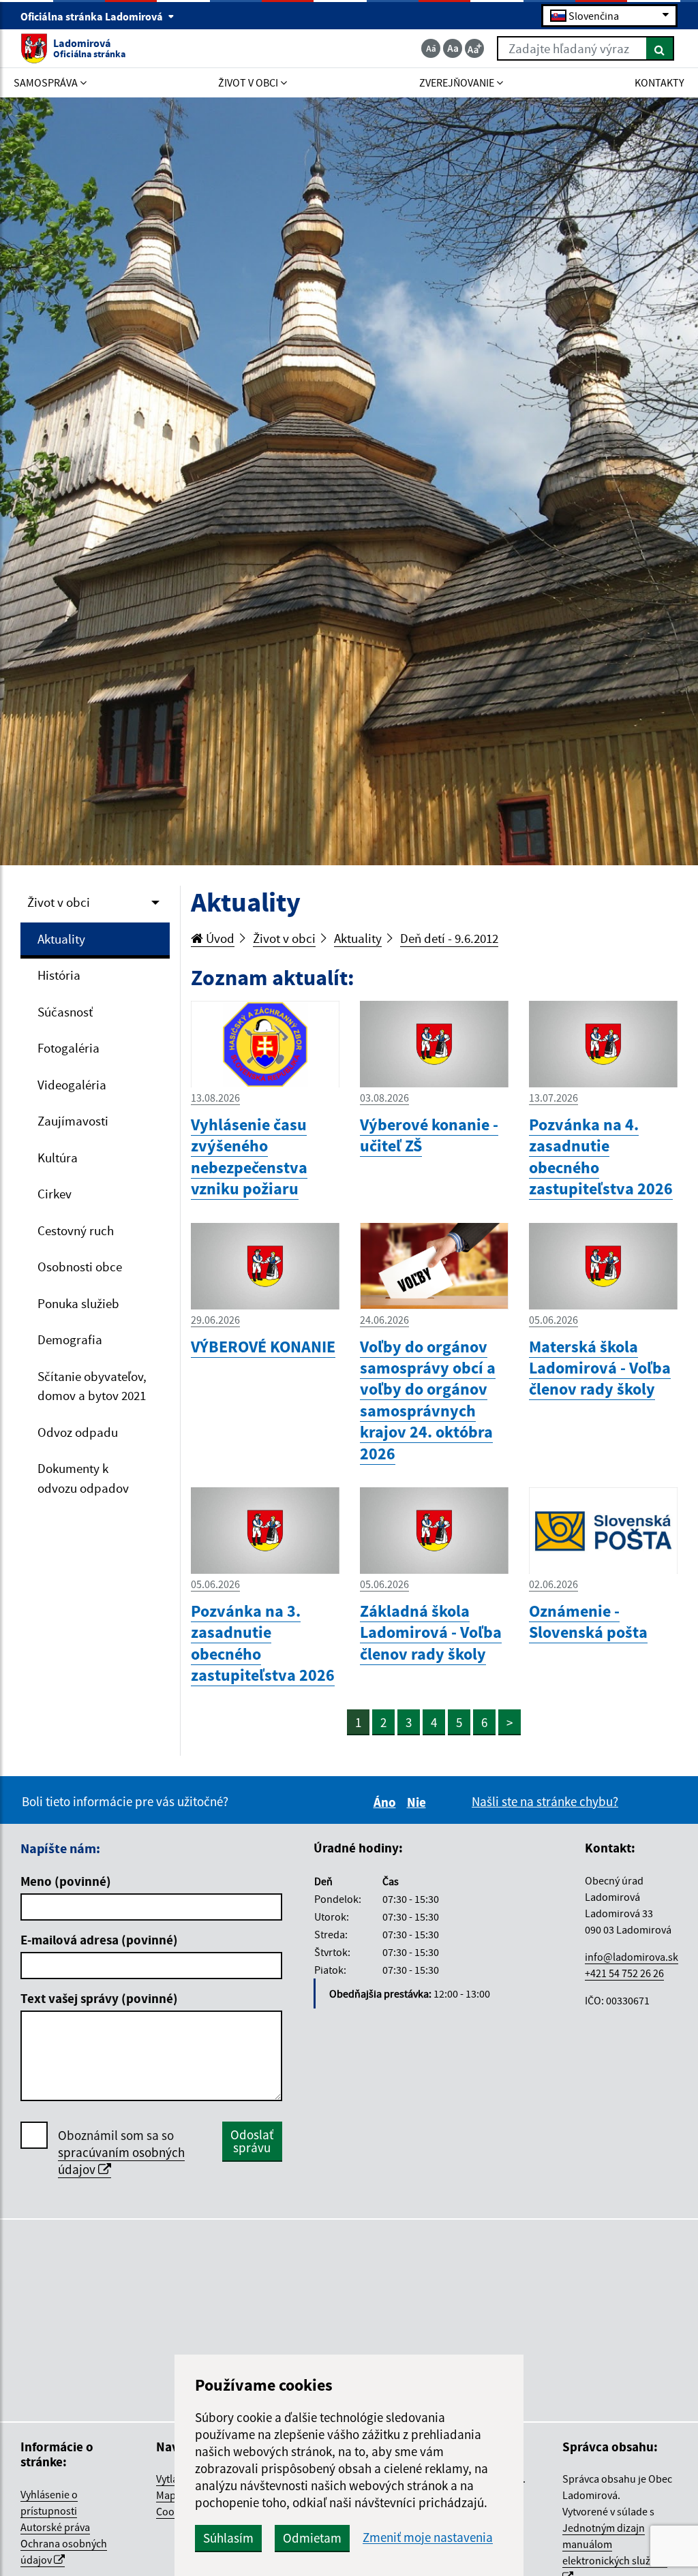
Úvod (219, 938)
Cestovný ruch (76, 1230)
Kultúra (58, 1158)
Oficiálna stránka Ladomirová (93, 16)
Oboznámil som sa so (121, 2152)
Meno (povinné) (66, 1881)
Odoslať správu (252, 2141)
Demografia (70, 1339)
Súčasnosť (65, 1012)
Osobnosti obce (80, 1267)
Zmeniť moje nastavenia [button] (428, 2538)
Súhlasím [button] (228, 2538)
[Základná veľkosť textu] (453, 48)
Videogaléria (72, 1085)
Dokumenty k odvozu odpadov (83, 1478)
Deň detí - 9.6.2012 (449, 938)
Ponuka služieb (78, 1303)
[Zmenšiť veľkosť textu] (431, 48)
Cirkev (55, 1194)
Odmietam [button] (312, 2538)
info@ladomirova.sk (632, 1957)
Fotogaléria (69, 1048)
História (59, 975)
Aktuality (61, 939)
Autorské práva (55, 2527)
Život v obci (59, 902)
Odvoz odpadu (78, 1432)
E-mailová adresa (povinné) (99, 1940)
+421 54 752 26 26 (624, 1973)
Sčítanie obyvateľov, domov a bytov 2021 (92, 1386)
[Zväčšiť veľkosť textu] (474, 48)
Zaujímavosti (73, 1121)
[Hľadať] (660, 48)
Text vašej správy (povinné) (99, 1998)
